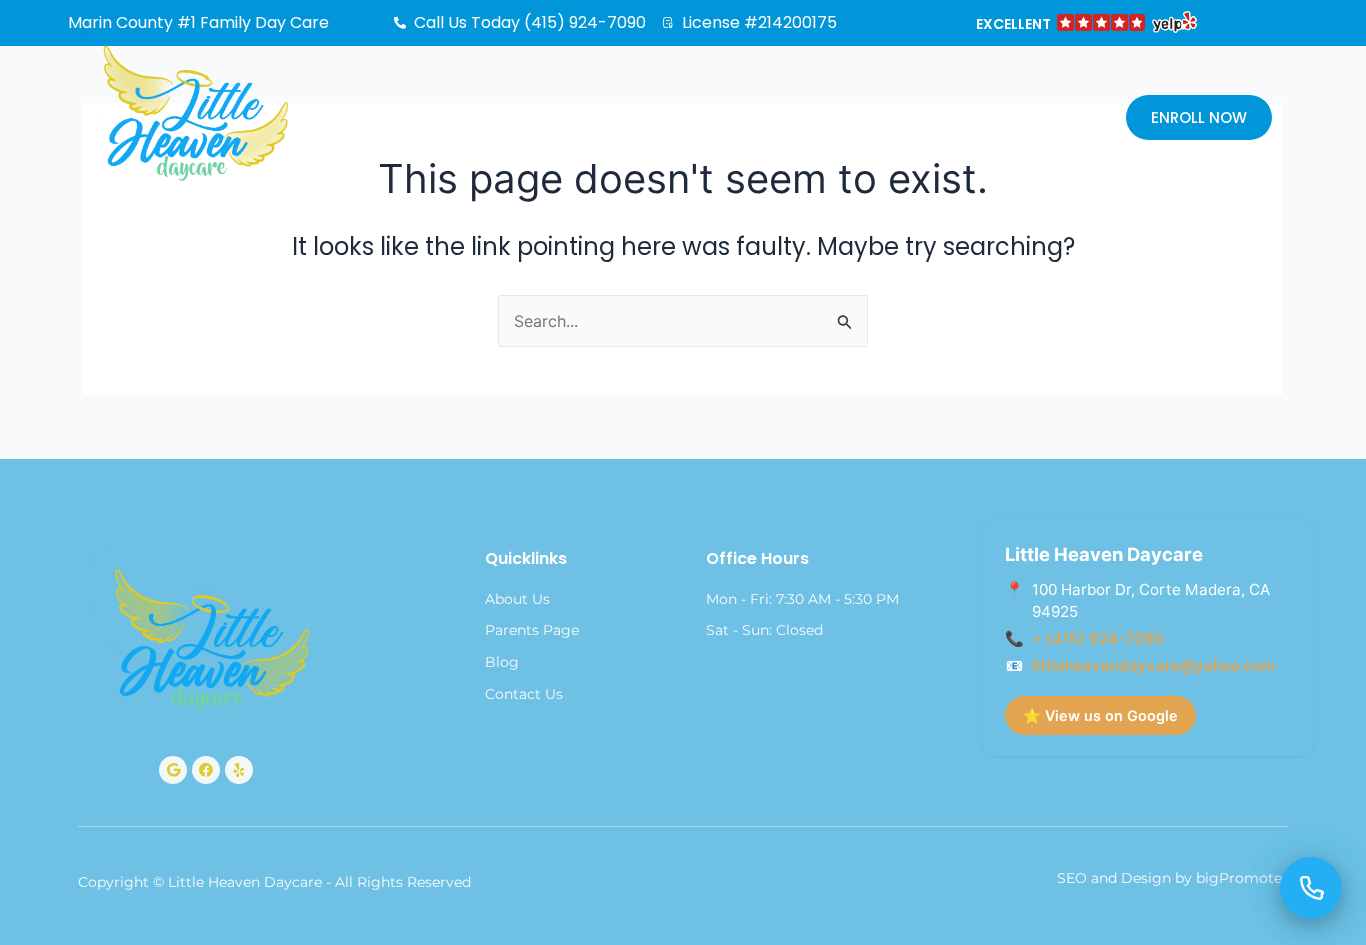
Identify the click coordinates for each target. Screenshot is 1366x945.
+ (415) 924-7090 (1098, 638)
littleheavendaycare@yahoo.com (1154, 665)
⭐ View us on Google (1100, 715)
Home (465, 119)
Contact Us (927, 119)
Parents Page (757, 119)
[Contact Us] (1311, 888)
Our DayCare (584, 119)
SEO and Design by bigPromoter (1172, 878)
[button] (1085, 25)
